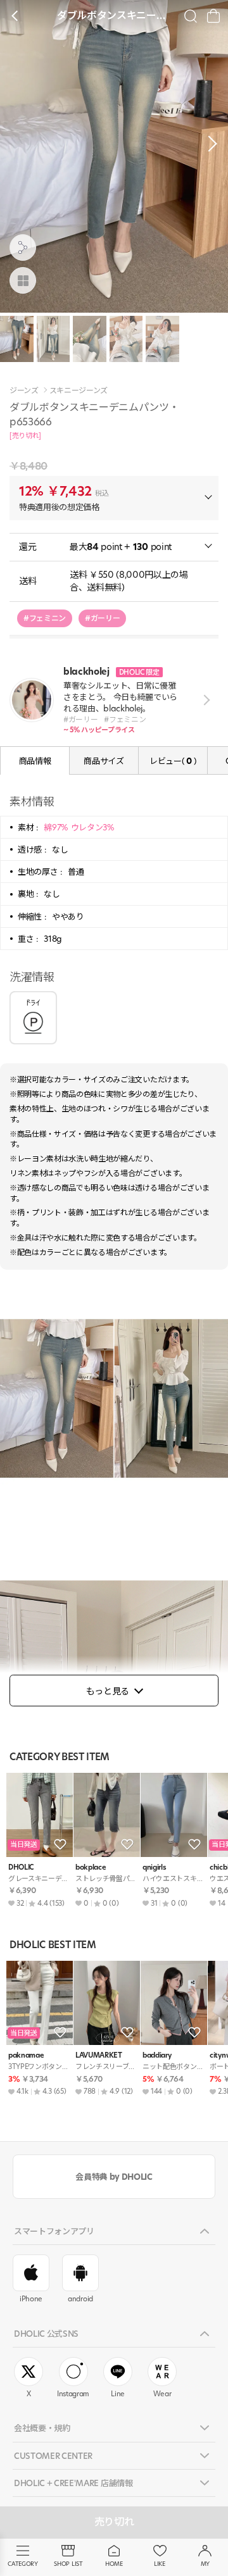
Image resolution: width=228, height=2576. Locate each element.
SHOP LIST (68, 2564)
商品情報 (35, 761)
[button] (209, 144)
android (80, 2299)
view (204, 700)
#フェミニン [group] (45, 618)
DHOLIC (21, 1867)
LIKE (160, 2564)
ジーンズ (24, 391)
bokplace (91, 1867)
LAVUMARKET (99, 2055)
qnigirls (154, 1867)
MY (205, 2564)
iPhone (31, 2299)
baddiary (157, 2055)
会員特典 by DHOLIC (114, 2177)
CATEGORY (22, 2564)
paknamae (26, 2055)
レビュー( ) (173, 761)
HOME (114, 2564)
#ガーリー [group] (102, 618)
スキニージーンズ (79, 391)
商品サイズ (104, 761)
